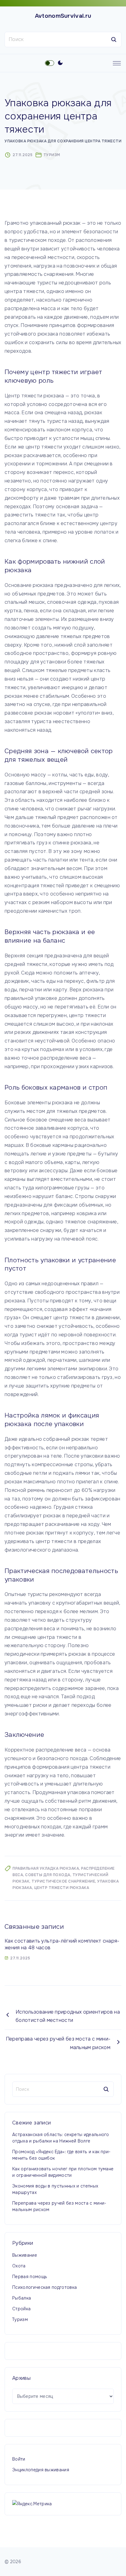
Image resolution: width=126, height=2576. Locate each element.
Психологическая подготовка (44, 2287)
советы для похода (48, 1875)
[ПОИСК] (114, 39)
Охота (19, 2266)
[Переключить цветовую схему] (60, 63)
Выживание (25, 2255)
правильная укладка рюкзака (46, 1868)
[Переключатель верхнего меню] (117, 63)
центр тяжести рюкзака (62, 1888)
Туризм (52, 155)
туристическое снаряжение (63, 1881)
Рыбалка (22, 2298)
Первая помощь (30, 2277)
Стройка (21, 2309)
